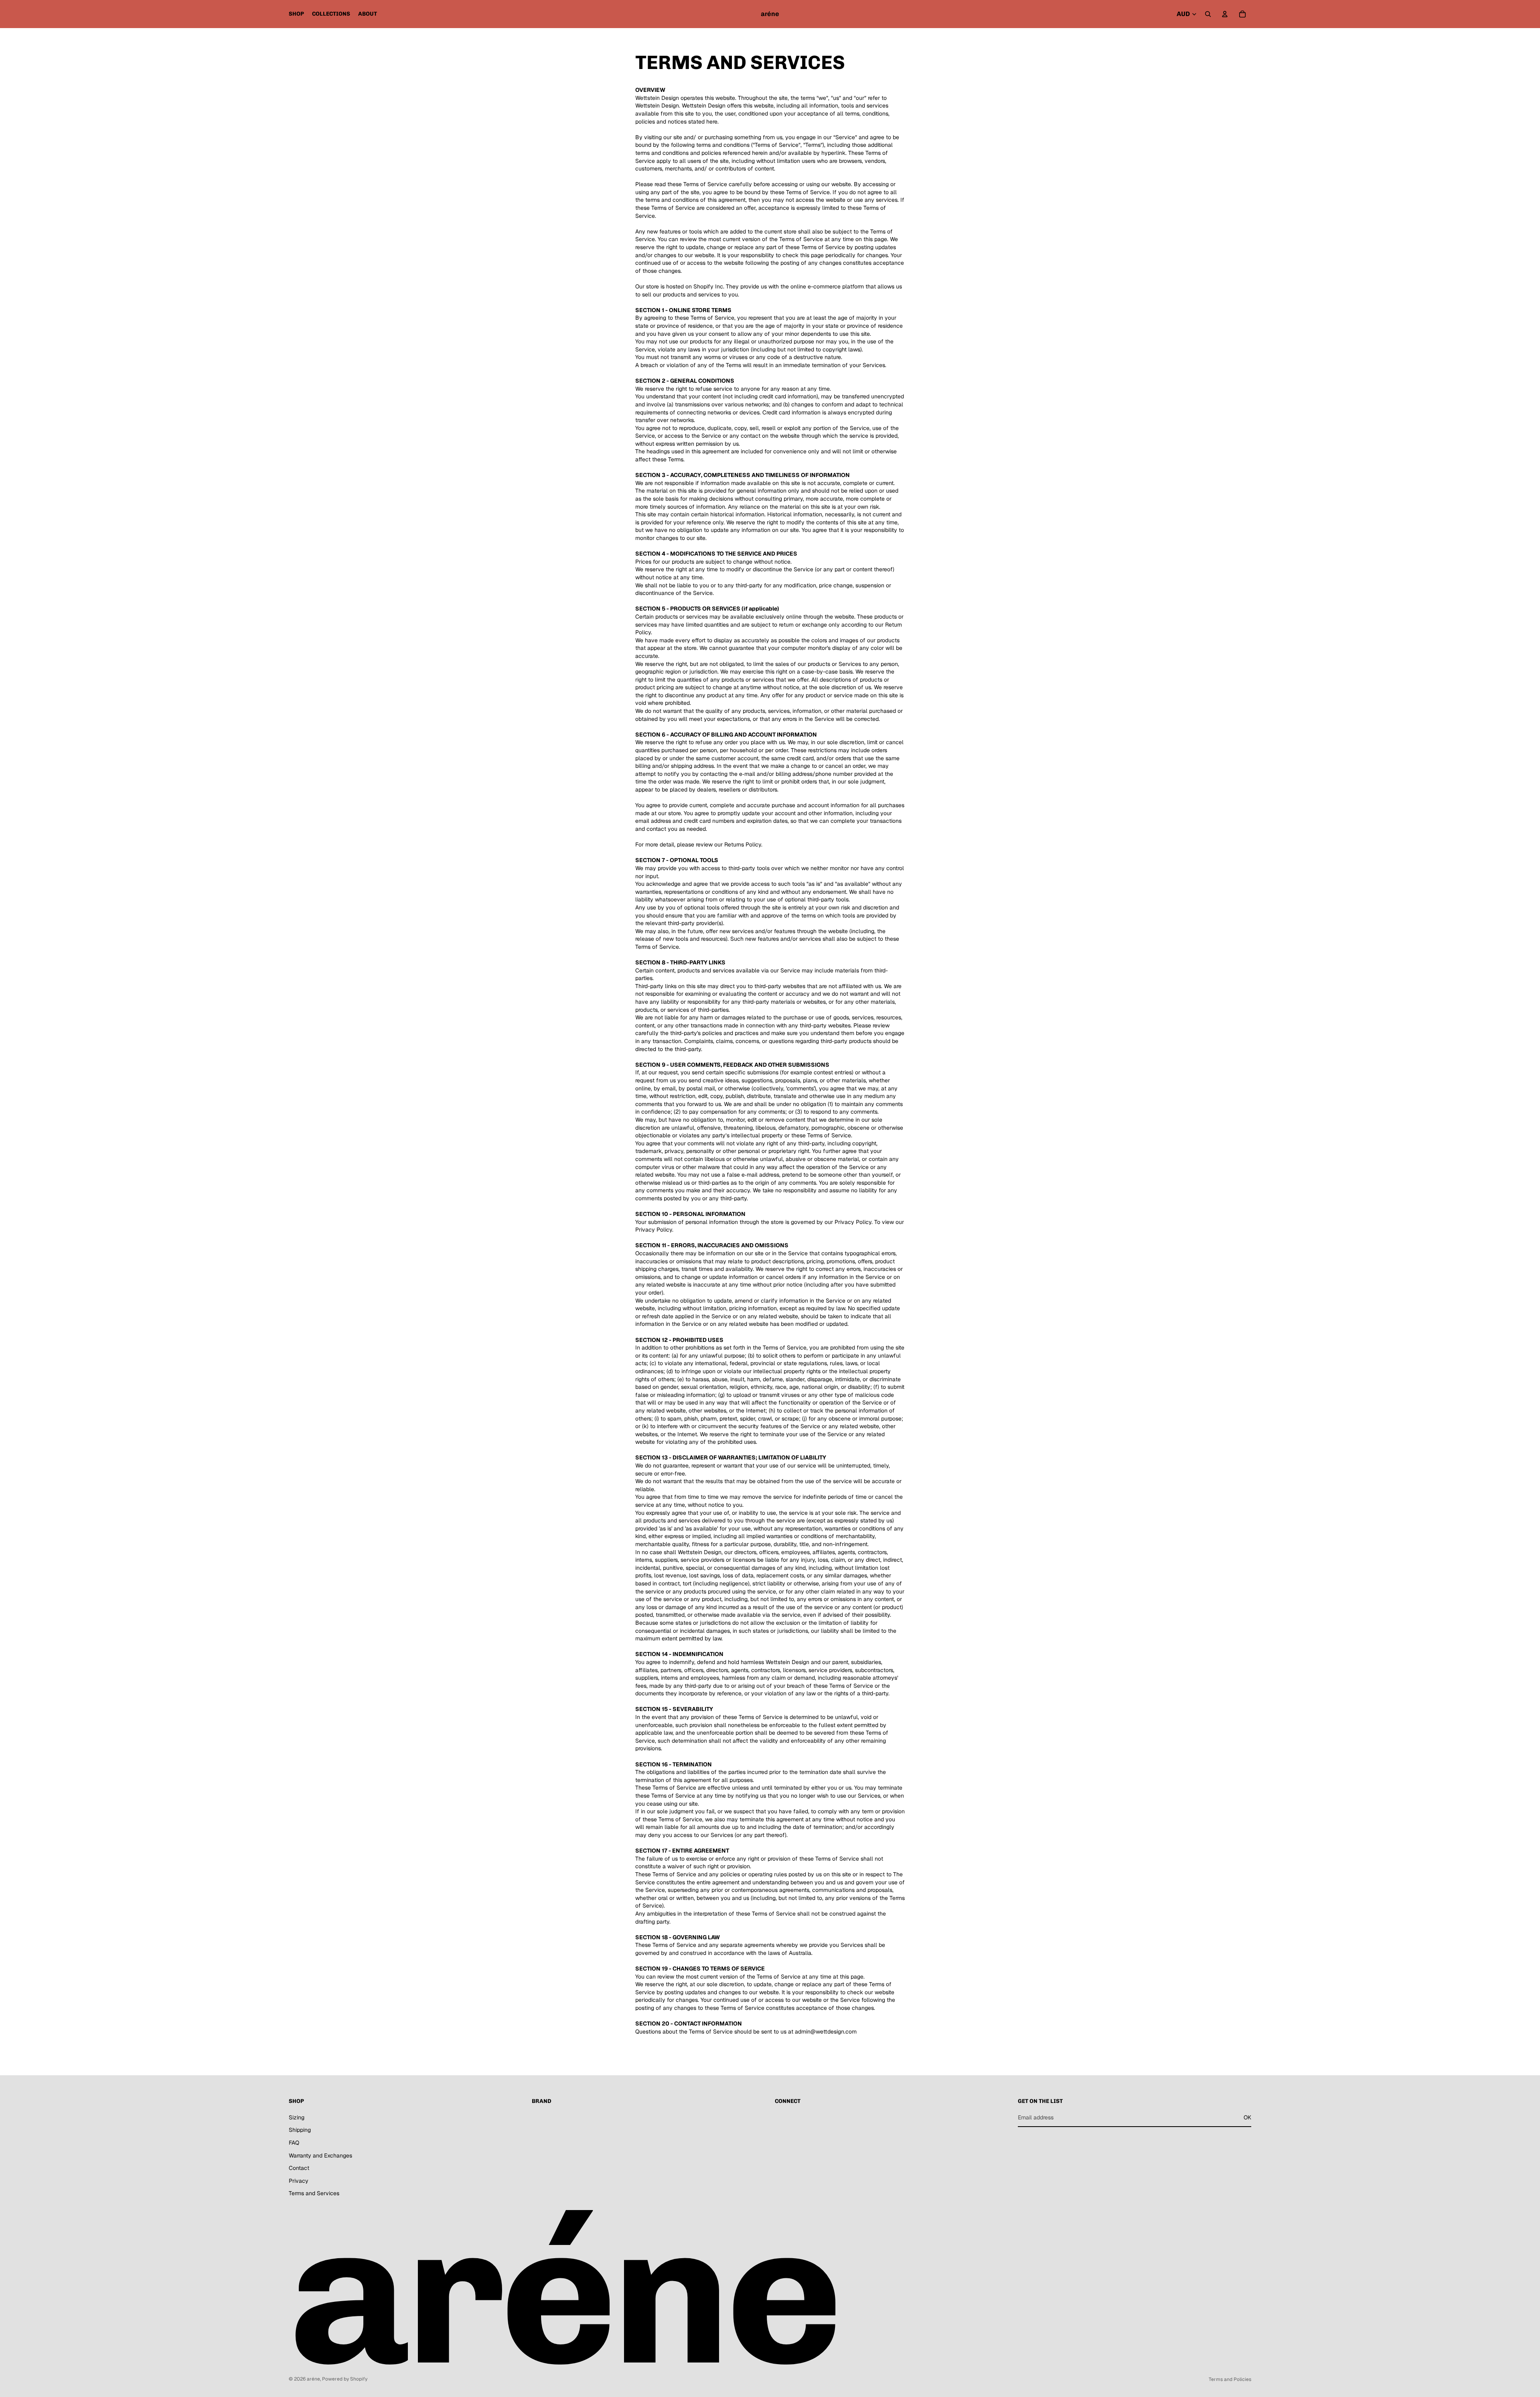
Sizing (297, 2117)
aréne (313, 2379)
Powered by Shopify (345, 2379)
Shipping (300, 2130)
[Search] (1208, 14)
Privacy (299, 2181)
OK (1247, 2117)
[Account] (1225, 14)
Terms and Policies (1230, 2379)
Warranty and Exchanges (320, 2155)
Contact (299, 2168)
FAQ (294, 2143)
